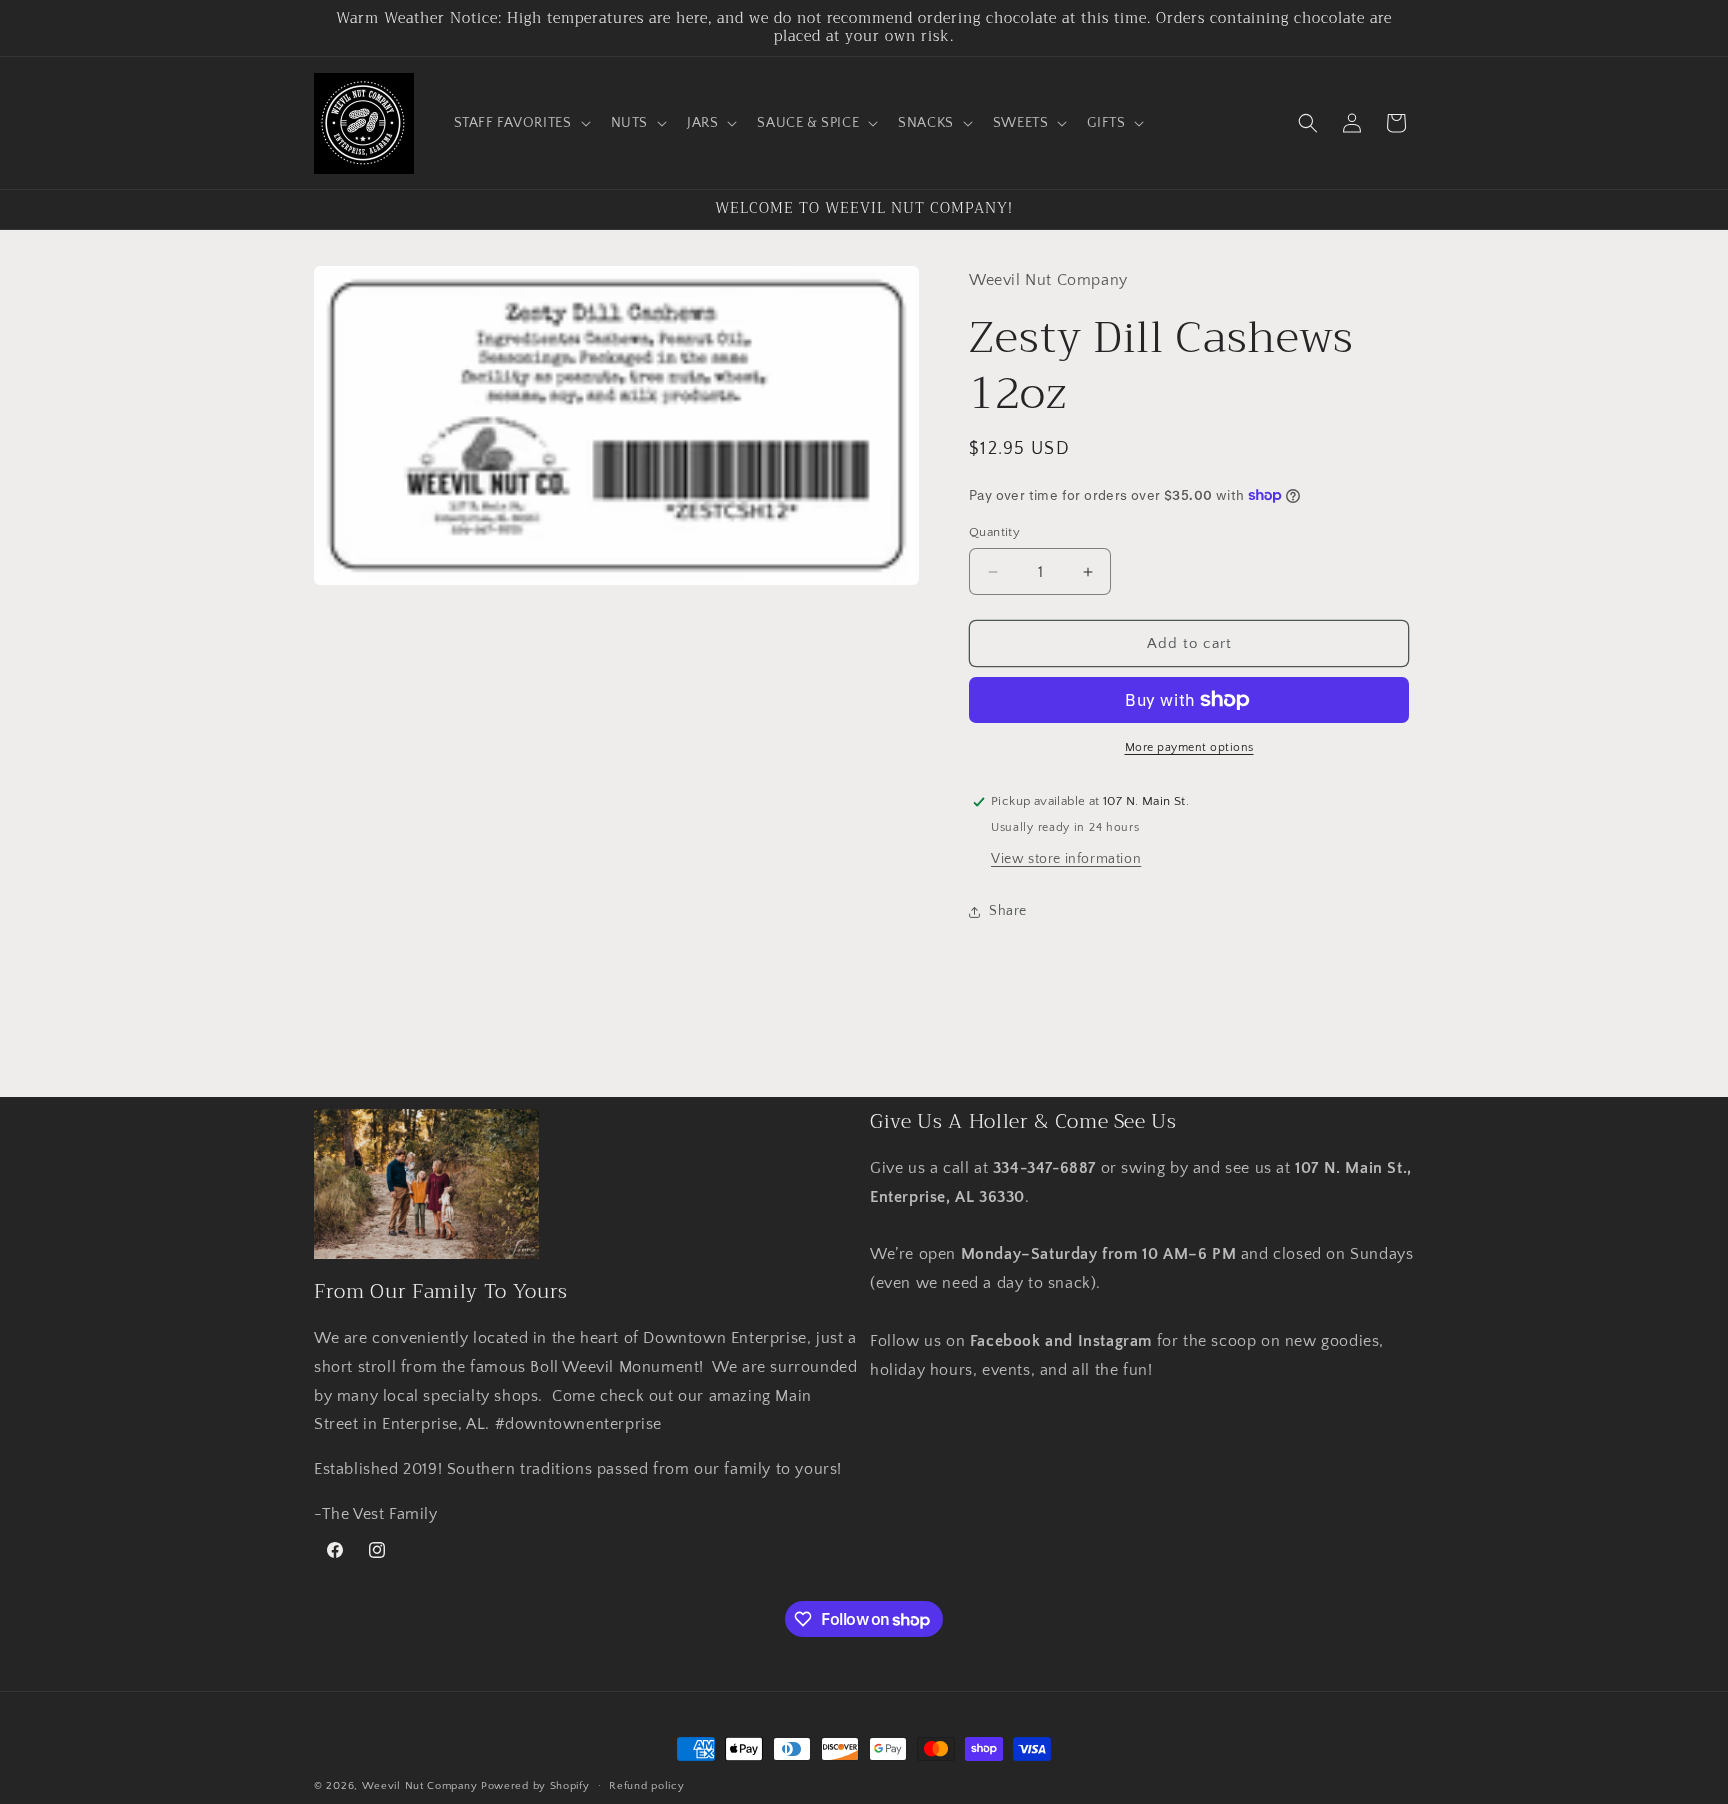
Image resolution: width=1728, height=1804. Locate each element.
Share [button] (1008, 911)
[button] (520, 123)
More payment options (1189, 747)
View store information (1066, 859)
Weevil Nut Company (421, 1786)
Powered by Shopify (535, 1786)
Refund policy (646, 1786)
